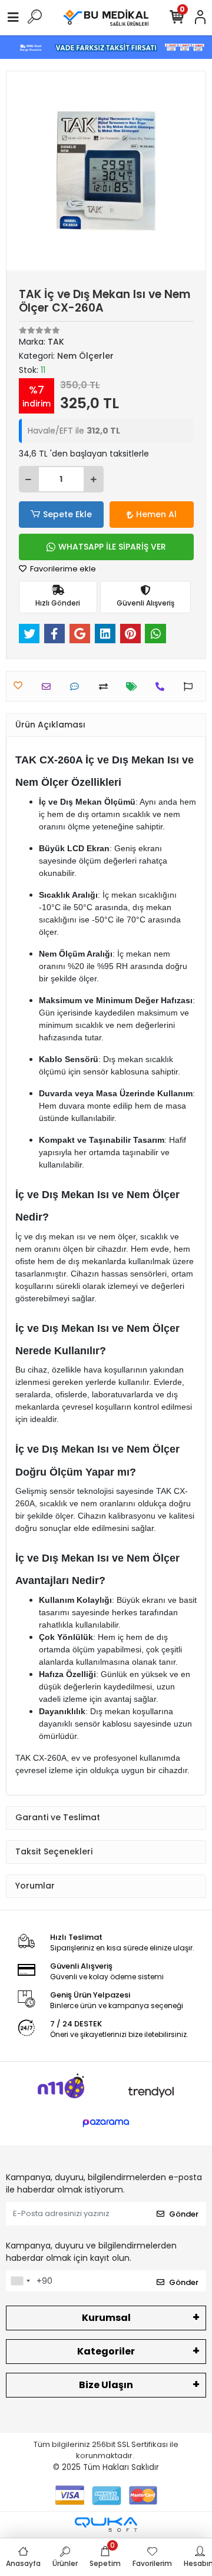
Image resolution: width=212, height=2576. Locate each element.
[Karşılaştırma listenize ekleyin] (106, 687)
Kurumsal (106, 2318)
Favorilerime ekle (62, 569)
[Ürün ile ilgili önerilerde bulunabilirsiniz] (191, 687)
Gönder (184, 2214)
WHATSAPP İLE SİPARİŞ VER (112, 547)
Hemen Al (156, 514)
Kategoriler (106, 2351)
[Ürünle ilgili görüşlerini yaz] (77, 687)
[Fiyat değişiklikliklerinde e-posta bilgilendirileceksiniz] (135, 687)
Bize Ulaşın (106, 2385)
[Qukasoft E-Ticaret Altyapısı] (106, 2524)
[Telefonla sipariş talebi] (163, 687)
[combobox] (20, 2281)
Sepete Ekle (67, 514)
